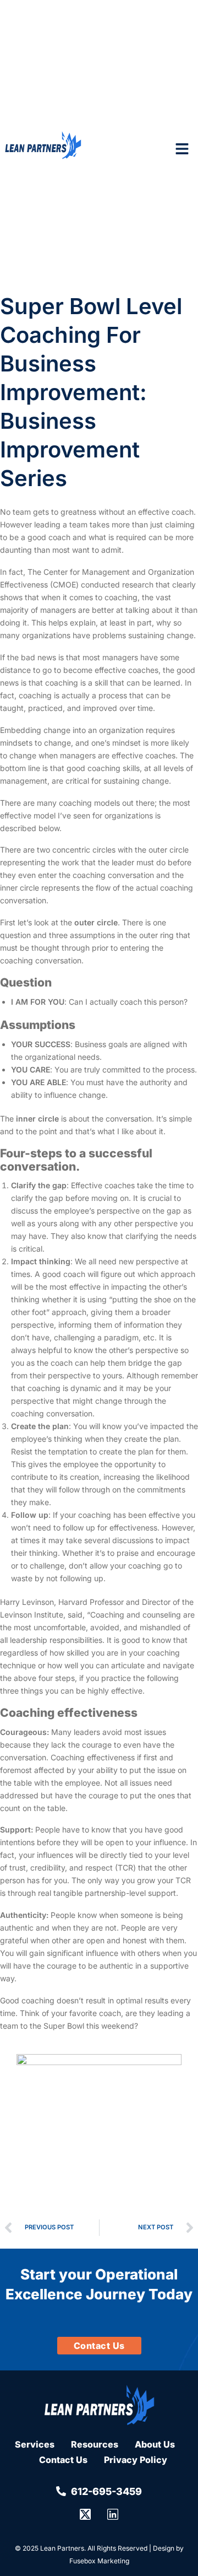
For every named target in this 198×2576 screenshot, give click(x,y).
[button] (182, 149)
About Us (155, 2444)
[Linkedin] (113, 2514)
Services (35, 2444)
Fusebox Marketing (99, 2561)
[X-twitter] (85, 2514)
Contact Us (63, 2460)
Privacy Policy (136, 2460)
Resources (95, 2444)
